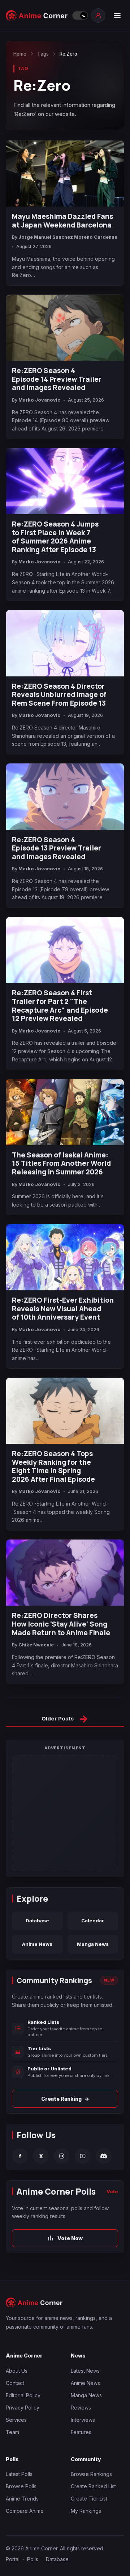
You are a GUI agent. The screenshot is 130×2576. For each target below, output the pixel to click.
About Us (17, 2371)
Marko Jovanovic (39, 400)
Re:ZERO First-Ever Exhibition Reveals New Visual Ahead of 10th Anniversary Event (63, 1309)
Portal (13, 2559)
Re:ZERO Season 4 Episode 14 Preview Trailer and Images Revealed (57, 379)
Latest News (85, 2371)
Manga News (93, 1944)
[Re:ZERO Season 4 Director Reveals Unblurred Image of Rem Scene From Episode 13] (65, 643)
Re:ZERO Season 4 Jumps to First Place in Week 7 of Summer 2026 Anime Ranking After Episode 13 (55, 537)
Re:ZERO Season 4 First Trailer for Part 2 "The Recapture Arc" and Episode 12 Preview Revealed (60, 1006)
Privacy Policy (23, 2408)
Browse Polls (21, 2486)
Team (12, 2432)
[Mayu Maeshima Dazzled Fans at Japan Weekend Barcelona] (65, 174)
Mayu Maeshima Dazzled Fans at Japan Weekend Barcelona (62, 221)
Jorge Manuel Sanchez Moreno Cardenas (68, 237)
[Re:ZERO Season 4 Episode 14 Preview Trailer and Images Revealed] (65, 328)
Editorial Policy (23, 2395)
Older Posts (65, 1720)
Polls (33, 2559)
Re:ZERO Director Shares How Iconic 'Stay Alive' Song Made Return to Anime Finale (61, 1624)
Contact (15, 2383)
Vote (112, 2191)
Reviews (81, 2408)
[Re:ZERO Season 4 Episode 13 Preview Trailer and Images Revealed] (65, 796)
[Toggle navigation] (117, 16)
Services (16, 2420)
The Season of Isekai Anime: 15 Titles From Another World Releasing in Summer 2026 (61, 1164)
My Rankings (86, 2511)
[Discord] (104, 2156)
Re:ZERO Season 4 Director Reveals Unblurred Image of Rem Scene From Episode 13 (59, 695)
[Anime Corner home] (37, 16)
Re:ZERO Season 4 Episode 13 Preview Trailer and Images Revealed (57, 848)
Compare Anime (25, 2511)
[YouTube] (83, 2156)
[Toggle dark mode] (80, 16)
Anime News (37, 1944)
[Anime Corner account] (98, 16)
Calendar (93, 1921)
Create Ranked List (93, 2486)
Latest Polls (19, 2474)
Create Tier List (89, 2499)
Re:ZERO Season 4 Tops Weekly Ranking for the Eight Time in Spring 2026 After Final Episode (53, 1467)
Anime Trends (22, 2499)
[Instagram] (62, 2156)
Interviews (83, 2420)
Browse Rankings (91, 2474)
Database (37, 1921)
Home (20, 54)
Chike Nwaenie (36, 1645)
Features (81, 2432)
